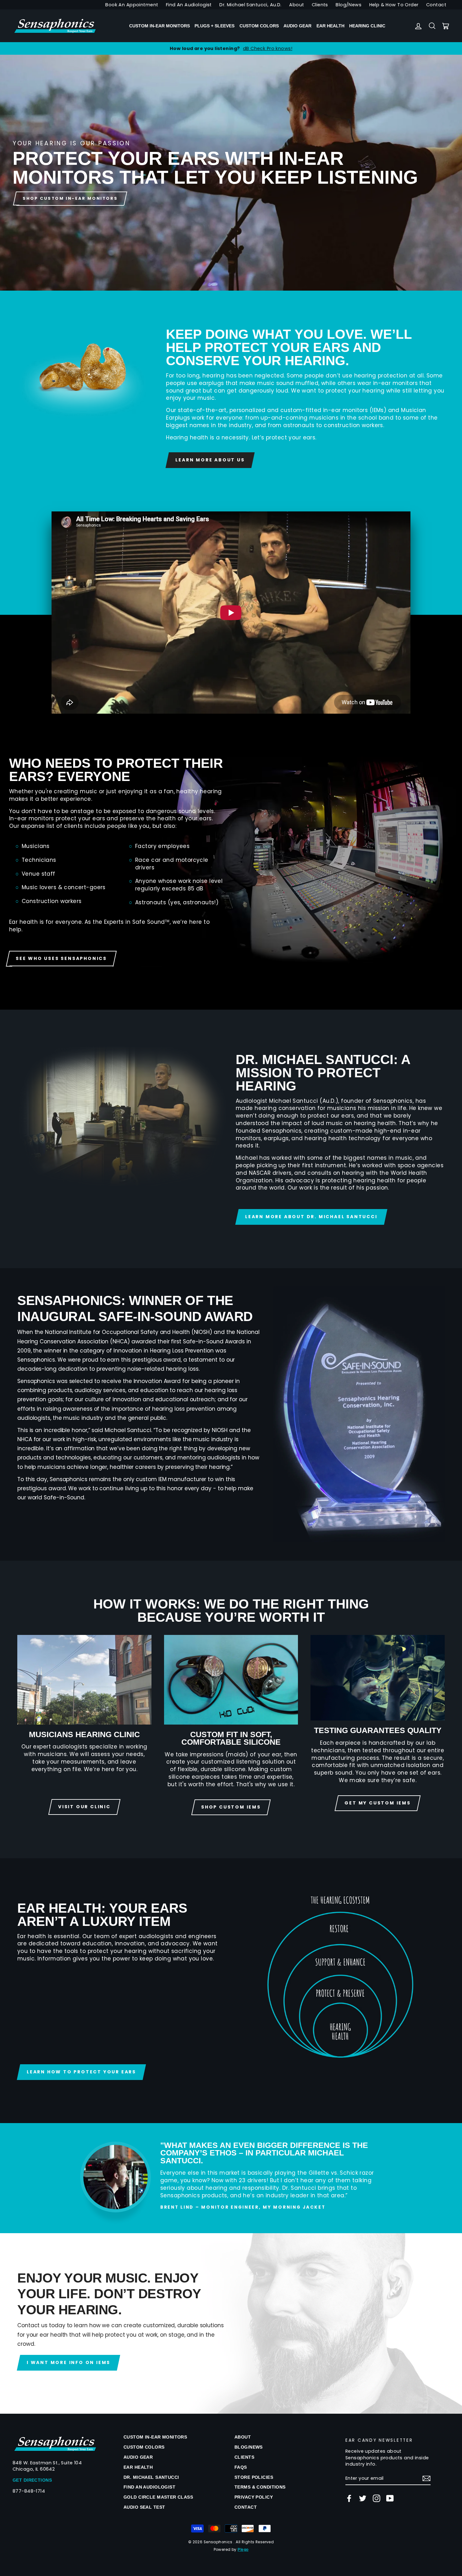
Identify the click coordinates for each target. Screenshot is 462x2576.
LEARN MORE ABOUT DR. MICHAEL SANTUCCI (311, 1217)
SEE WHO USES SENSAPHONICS (61, 958)
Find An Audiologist (189, 5)
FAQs (241, 2467)
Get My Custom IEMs (377, 1803)
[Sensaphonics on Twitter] (363, 2498)
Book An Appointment (132, 5)
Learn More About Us (210, 460)
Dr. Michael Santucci (151, 2477)
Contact (436, 5)
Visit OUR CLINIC (84, 1807)
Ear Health (330, 26)
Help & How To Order (394, 5)
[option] (231, 48)
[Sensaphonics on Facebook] (349, 2498)
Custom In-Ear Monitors (159, 26)
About (297, 5)
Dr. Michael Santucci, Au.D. (250, 5)
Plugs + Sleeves (214, 26)
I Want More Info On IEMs (69, 2362)
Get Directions (32, 2480)
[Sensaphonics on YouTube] (390, 2498)
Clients (320, 5)
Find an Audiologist (149, 2487)
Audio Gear (297, 26)
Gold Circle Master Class (158, 2497)
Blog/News (349, 5)
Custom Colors (259, 26)
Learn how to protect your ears (81, 2072)
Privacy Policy (254, 2497)
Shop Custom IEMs (231, 1807)
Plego (243, 2550)
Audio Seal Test (144, 2507)
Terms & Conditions (260, 2487)
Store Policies (254, 2477)
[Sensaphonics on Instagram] (377, 2498)
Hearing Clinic (367, 26)
